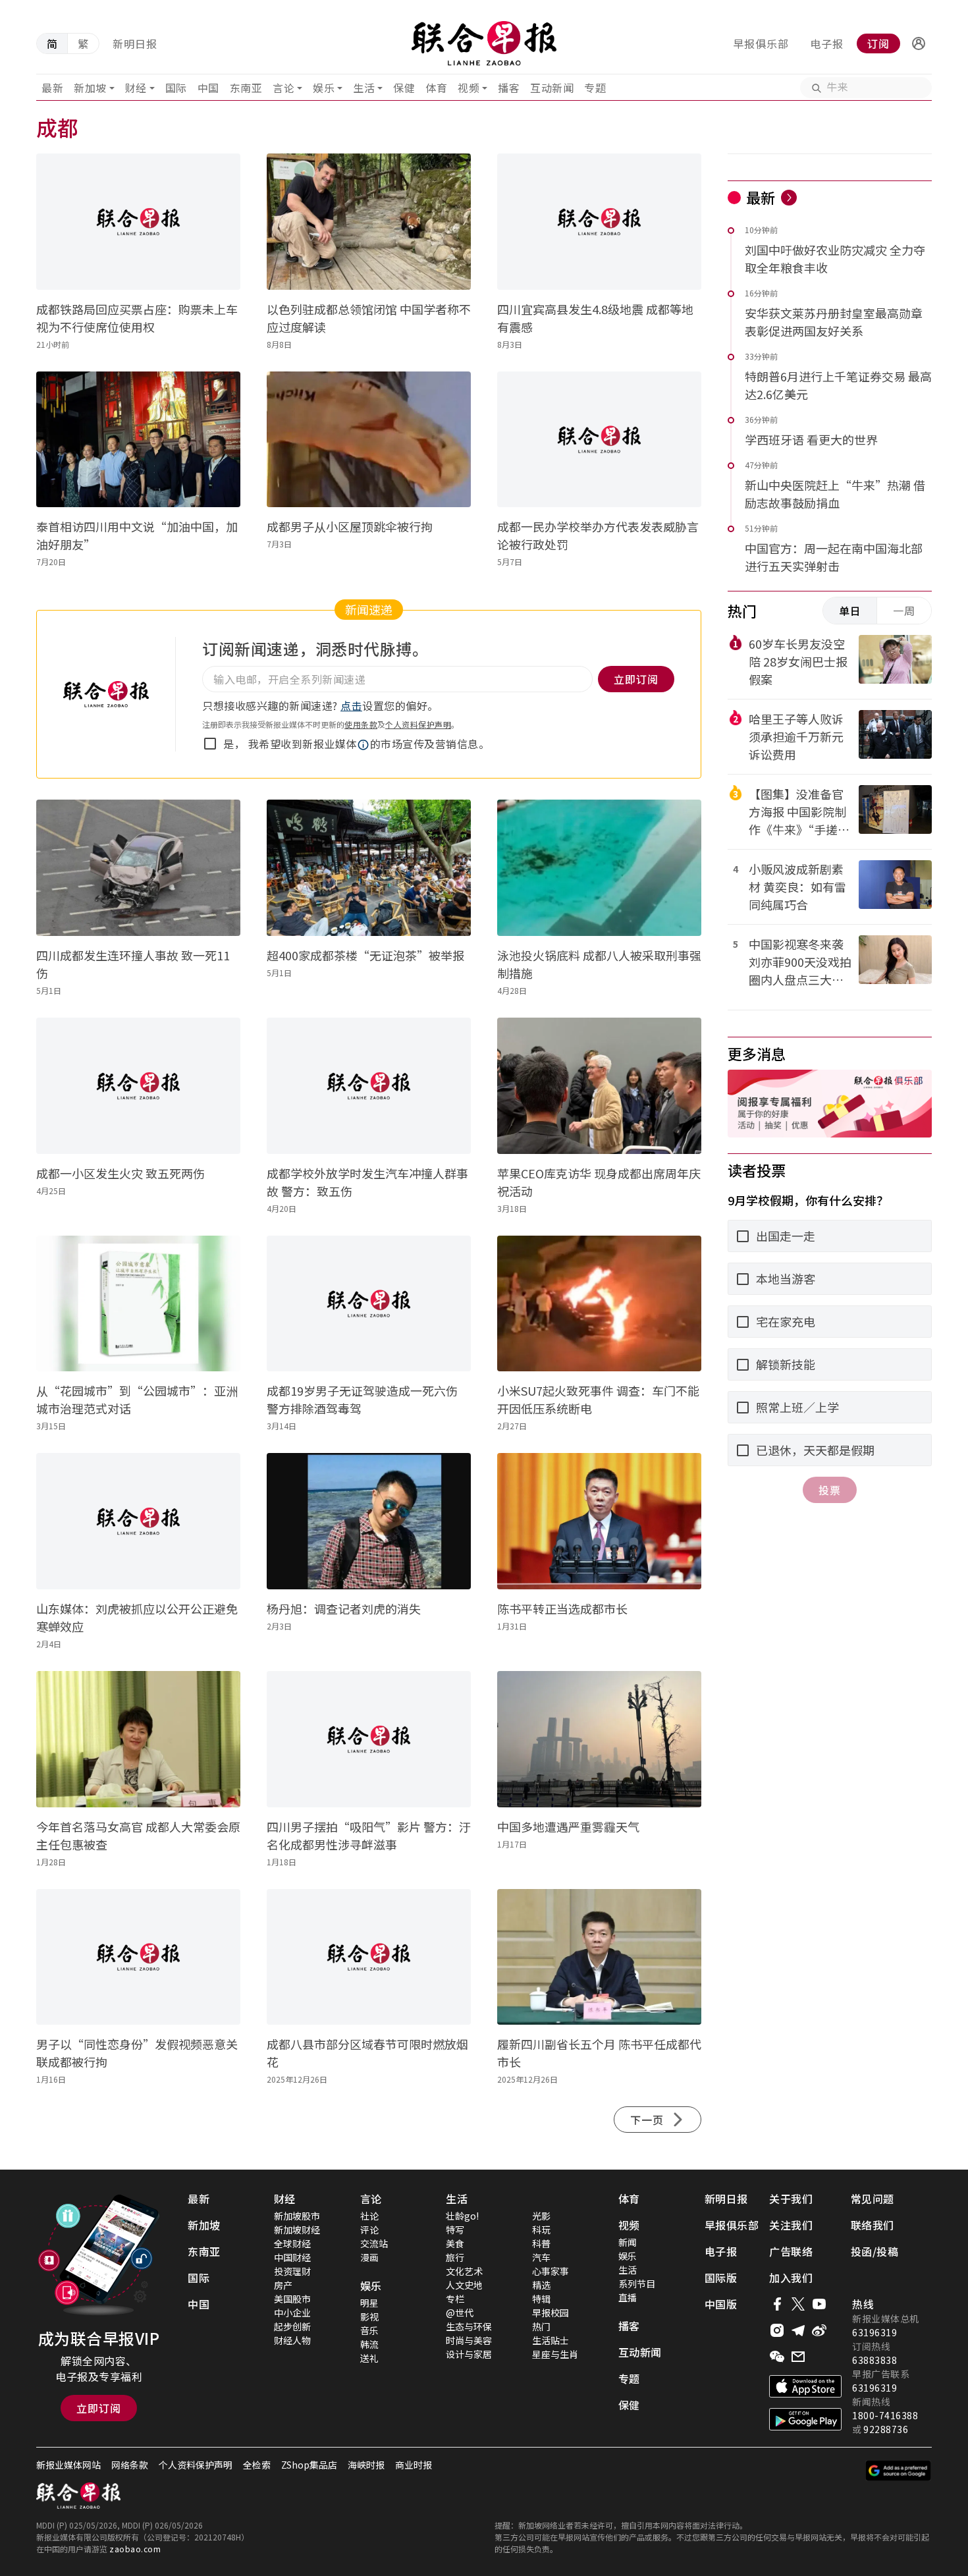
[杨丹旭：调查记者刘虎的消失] (369, 1521)
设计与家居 (469, 2354)
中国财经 (292, 2257)
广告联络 (791, 2251)
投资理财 (292, 2271)
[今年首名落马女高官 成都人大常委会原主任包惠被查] (138, 1739)
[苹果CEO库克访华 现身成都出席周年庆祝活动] (599, 1086)
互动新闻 (552, 88)
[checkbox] (210, 744)
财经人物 (292, 2340)
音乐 (369, 2330)
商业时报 (414, 2465)
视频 (469, 88)
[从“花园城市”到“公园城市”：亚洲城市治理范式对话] (138, 1304)
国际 (176, 88)
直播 (628, 2297)
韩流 (369, 2344)
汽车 (541, 2257)
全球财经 (292, 2243)
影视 (369, 2316)
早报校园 (551, 2313)
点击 (351, 705)
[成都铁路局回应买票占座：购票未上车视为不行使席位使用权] (138, 222)
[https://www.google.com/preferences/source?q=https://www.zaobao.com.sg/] (899, 2471)
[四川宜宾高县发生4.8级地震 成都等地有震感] (599, 222)
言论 (283, 88)
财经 (136, 88)
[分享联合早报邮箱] (798, 2357)
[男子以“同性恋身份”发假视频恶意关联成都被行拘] (138, 1957)
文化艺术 (464, 2271)
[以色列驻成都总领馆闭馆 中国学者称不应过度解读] (369, 222)
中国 (208, 88)
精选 (541, 2285)
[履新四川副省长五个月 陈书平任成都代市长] (599, 1957)
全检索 (257, 2465)
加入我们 (791, 2278)
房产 (283, 2285)
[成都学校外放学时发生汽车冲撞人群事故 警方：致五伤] (369, 1086)
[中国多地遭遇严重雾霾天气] (599, 1739)
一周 (904, 611)
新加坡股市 (297, 2216)
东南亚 (246, 88)
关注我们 (791, 2225)
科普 (541, 2243)
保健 (404, 88)
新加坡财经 (297, 2230)
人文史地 (464, 2285)
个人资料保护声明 (418, 724)
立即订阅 (99, 2408)
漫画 (369, 2257)
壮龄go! (462, 2216)
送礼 (369, 2358)
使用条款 (361, 724)
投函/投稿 (875, 2251)
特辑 (541, 2299)
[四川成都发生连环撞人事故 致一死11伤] (138, 868)
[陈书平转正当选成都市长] (599, 1521)
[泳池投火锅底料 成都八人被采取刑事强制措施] (599, 868)
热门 (541, 2326)
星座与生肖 (555, 2354)
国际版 (721, 2278)
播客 (509, 88)
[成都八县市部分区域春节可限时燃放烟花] (369, 1957)
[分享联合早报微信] (777, 2357)
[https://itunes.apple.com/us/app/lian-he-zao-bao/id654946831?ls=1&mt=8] (805, 2386)
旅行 (455, 2257)
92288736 (886, 2429)
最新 (52, 88)
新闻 (628, 2242)
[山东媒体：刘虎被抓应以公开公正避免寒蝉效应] (138, 1521)
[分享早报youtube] (819, 2304)
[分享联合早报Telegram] (798, 2330)
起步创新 (292, 2326)
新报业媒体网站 (68, 2465)
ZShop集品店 (309, 2465)
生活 (364, 88)
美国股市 (292, 2299)
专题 (595, 88)
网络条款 (130, 2465)
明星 (369, 2303)
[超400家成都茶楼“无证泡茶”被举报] (369, 868)
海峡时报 (366, 2465)
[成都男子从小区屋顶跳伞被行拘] (369, 440)
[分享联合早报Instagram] (777, 2330)
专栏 (455, 2299)
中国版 (721, 2304)
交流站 (374, 2243)
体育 (436, 88)
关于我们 (791, 2199)
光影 (541, 2216)
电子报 (827, 43)
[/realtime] (789, 198)
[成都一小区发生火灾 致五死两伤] (138, 1086)
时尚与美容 (469, 2340)
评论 (369, 2230)
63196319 (874, 2332)
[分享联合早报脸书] (777, 2304)
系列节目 (637, 2284)
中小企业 (292, 2313)
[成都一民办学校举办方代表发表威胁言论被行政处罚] (599, 440)
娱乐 (324, 88)
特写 (455, 2230)
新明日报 (135, 43)
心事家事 (551, 2271)
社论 (369, 2216)
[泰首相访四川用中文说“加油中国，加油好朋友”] (138, 440)
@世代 (460, 2313)
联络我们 (873, 2225)
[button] (919, 43)
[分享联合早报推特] (798, 2304)
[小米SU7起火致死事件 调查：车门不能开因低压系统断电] (599, 1304)
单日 (850, 611)
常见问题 (873, 2199)
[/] (484, 43)
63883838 (874, 2360)
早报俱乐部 (761, 43)
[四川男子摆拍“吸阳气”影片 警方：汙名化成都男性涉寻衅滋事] (369, 1739)
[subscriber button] (919, 43)
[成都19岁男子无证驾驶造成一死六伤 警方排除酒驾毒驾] (369, 1304)
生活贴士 (551, 2340)
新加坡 (90, 88)
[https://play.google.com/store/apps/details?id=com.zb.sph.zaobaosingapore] (805, 2419)
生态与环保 (469, 2326)
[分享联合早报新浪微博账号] (819, 2330)
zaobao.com (135, 2549)
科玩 (541, 2230)
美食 (455, 2243)
